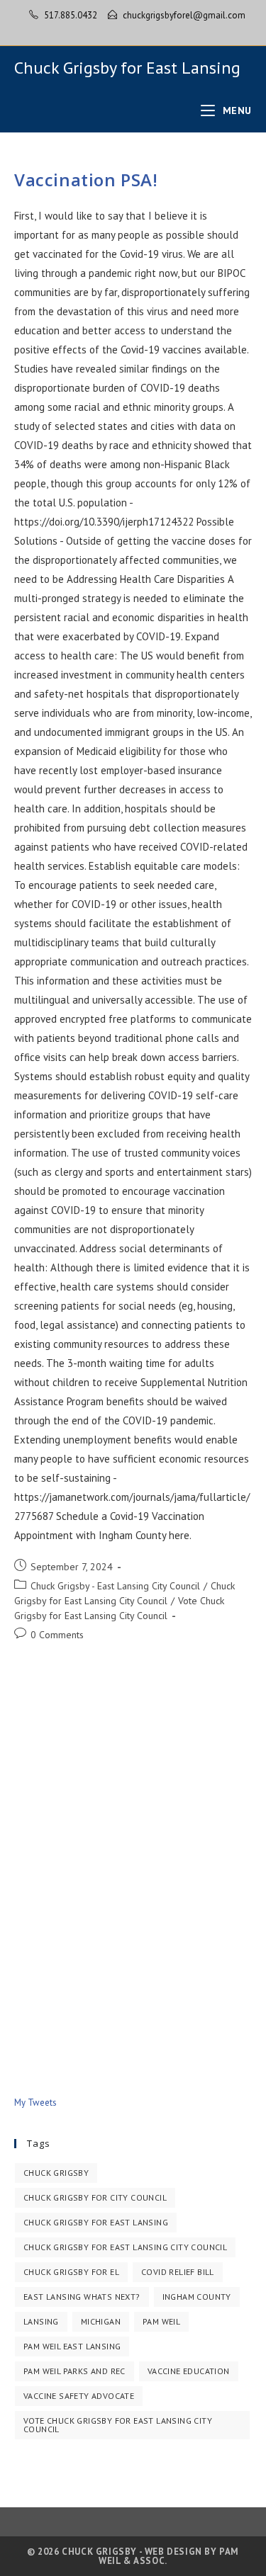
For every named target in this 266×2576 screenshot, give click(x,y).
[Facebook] (135, 30)
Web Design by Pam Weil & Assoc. (169, 2556)
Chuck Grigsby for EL (71, 2272)
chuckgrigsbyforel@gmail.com (184, 15)
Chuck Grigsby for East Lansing (127, 68)
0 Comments (57, 1635)
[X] (119, 30)
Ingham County (197, 2297)
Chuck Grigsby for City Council (95, 2197)
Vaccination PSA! (86, 180)
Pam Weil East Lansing (72, 2346)
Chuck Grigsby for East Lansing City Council (125, 2247)
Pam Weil (161, 2321)
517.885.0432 (71, 15)
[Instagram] (149, 30)
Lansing (41, 2321)
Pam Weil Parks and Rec (74, 2371)
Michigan (101, 2321)
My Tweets (35, 2103)
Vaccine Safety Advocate (79, 2396)
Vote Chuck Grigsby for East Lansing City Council (118, 2425)
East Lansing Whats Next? (82, 2297)
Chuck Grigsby (56, 2173)
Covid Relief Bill (178, 2272)
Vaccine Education (189, 2371)
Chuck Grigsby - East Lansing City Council (115, 1586)
